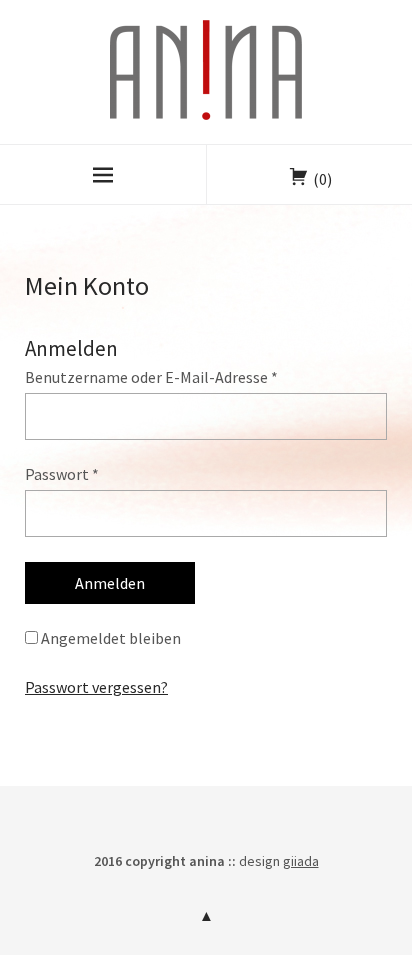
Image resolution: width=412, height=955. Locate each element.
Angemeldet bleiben (109, 638)
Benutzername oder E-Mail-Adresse (151, 377)
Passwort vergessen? (96, 687)
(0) (322, 179)
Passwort (62, 474)
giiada (301, 861)
